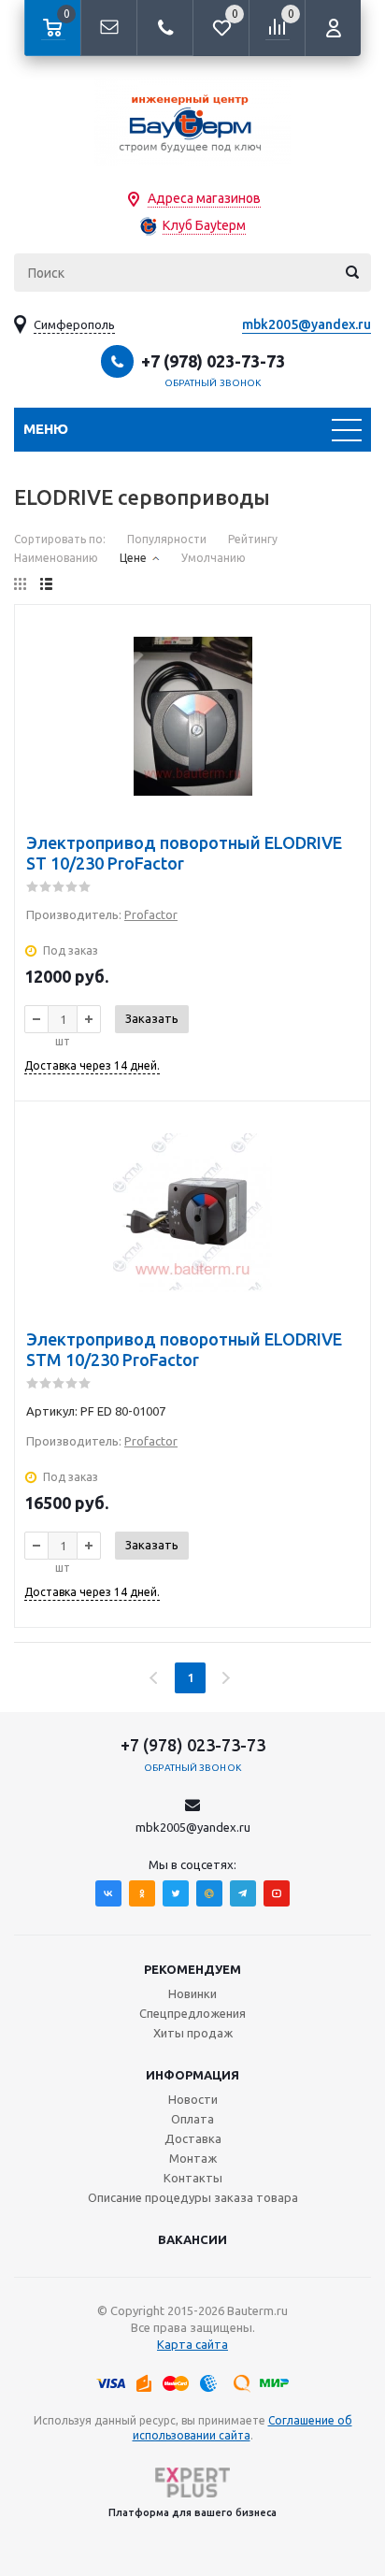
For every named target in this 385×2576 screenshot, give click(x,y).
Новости (193, 2099)
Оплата (192, 2119)
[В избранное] (344, 660)
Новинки (192, 1993)
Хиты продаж (193, 2033)
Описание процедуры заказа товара (193, 2197)
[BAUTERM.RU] (192, 122)
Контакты (193, 2178)
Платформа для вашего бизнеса (192, 2512)
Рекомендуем (192, 1969)
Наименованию (56, 558)
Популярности (167, 539)
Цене (133, 558)
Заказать (152, 1018)
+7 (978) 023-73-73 (213, 361)
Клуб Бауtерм (204, 225)
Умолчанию (214, 558)
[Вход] (333, 28)
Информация (192, 2075)
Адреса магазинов (204, 198)
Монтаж (193, 2158)
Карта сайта (192, 2344)
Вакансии (192, 2239)
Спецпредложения (192, 2013)
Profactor (151, 914)
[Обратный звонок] (164, 28)
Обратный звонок (213, 383)
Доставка (193, 2138)
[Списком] (46, 584)
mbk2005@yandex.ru (307, 324)
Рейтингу (253, 539)
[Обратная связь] (108, 28)
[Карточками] (20, 584)
